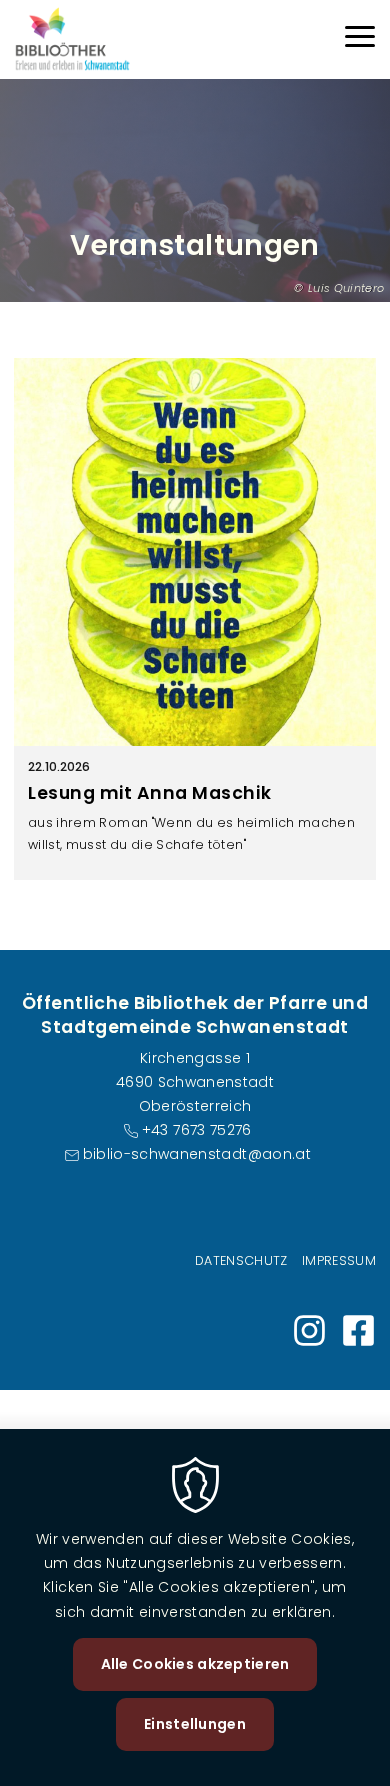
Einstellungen (195, 1724)
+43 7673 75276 (196, 1130)
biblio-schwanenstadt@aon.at (197, 1154)
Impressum (339, 1260)
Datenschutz (241, 1260)
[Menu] (360, 39)
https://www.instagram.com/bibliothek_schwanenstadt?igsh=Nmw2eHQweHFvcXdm (309, 1330)
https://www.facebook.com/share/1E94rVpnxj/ (358, 1330)
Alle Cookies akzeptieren (195, 1664)
